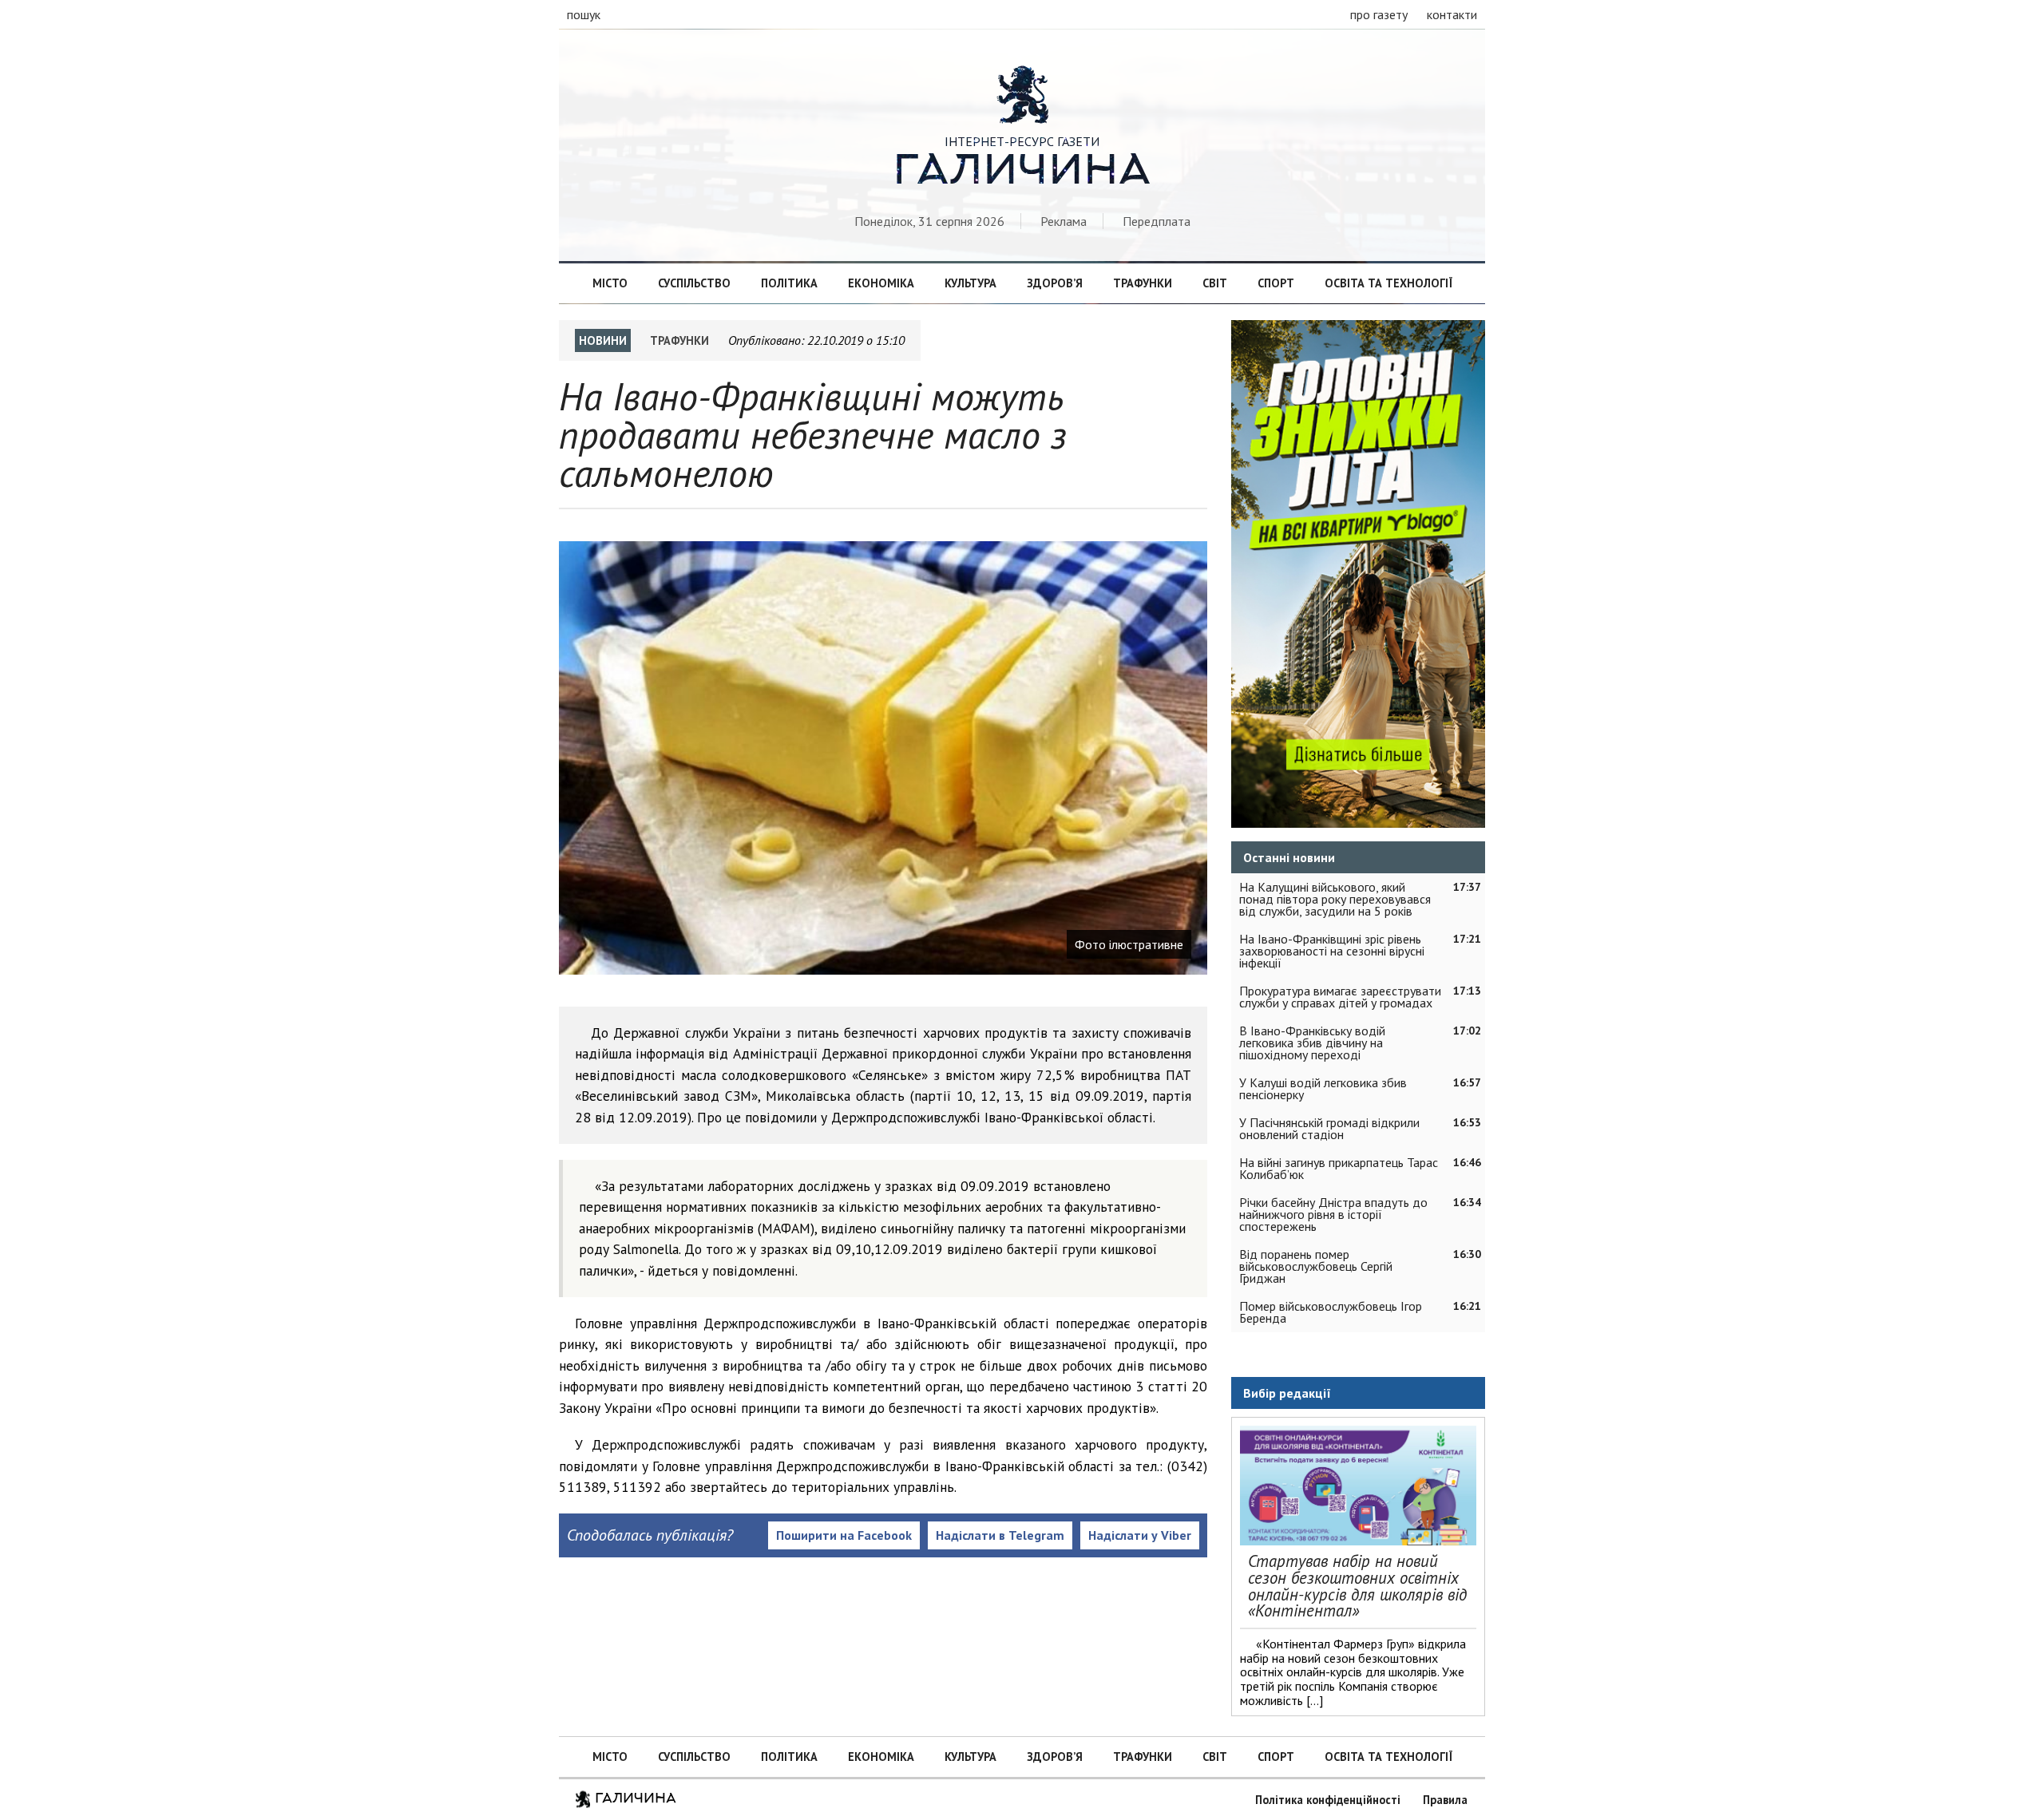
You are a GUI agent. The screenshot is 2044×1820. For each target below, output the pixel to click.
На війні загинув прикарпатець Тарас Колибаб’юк (1339, 1168)
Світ (1215, 283)
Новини (603, 340)
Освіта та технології (1388, 283)
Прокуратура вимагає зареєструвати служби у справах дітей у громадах (1340, 997)
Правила (1445, 1800)
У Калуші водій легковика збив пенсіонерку (1323, 1088)
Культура (971, 283)
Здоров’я (1055, 283)
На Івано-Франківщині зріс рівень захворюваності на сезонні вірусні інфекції (1332, 951)
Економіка (881, 283)
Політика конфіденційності (1328, 1800)
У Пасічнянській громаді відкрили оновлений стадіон (1329, 1128)
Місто (610, 283)
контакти (1452, 14)
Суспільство (694, 283)
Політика (789, 283)
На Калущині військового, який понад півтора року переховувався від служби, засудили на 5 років (1335, 899)
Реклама (1064, 221)
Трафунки (1143, 283)
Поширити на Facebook (844, 1535)
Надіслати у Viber (1140, 1535)
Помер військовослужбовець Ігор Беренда (1331, 1312)
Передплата (1157, 221)
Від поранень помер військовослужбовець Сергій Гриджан (1316, 1266)
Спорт (1276, 283)
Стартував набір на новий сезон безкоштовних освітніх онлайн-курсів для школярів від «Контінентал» (1357, 1586)
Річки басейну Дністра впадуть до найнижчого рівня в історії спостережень (1333, 1214)
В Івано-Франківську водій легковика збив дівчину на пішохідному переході (1312, 1043)
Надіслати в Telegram (1000, 1535)
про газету (1379, 14)
